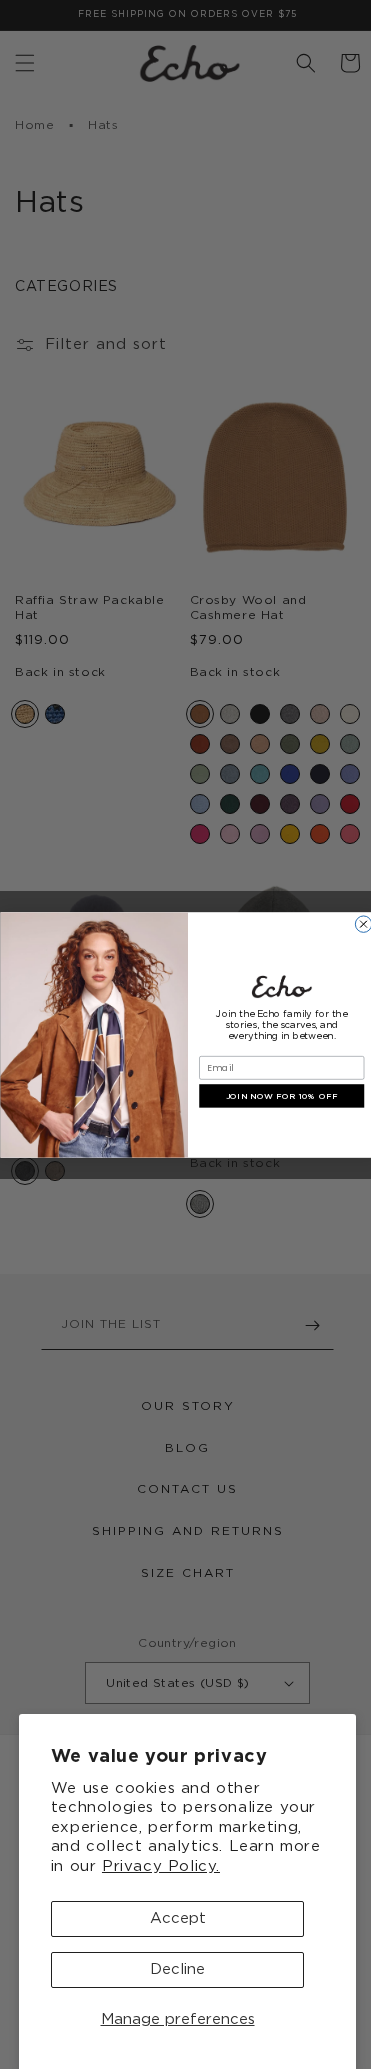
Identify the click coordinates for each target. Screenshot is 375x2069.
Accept (178, 1918)
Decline (177, 1969)
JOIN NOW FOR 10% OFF (274, 1096)
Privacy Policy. (161, 1866)
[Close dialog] (355, 923)
